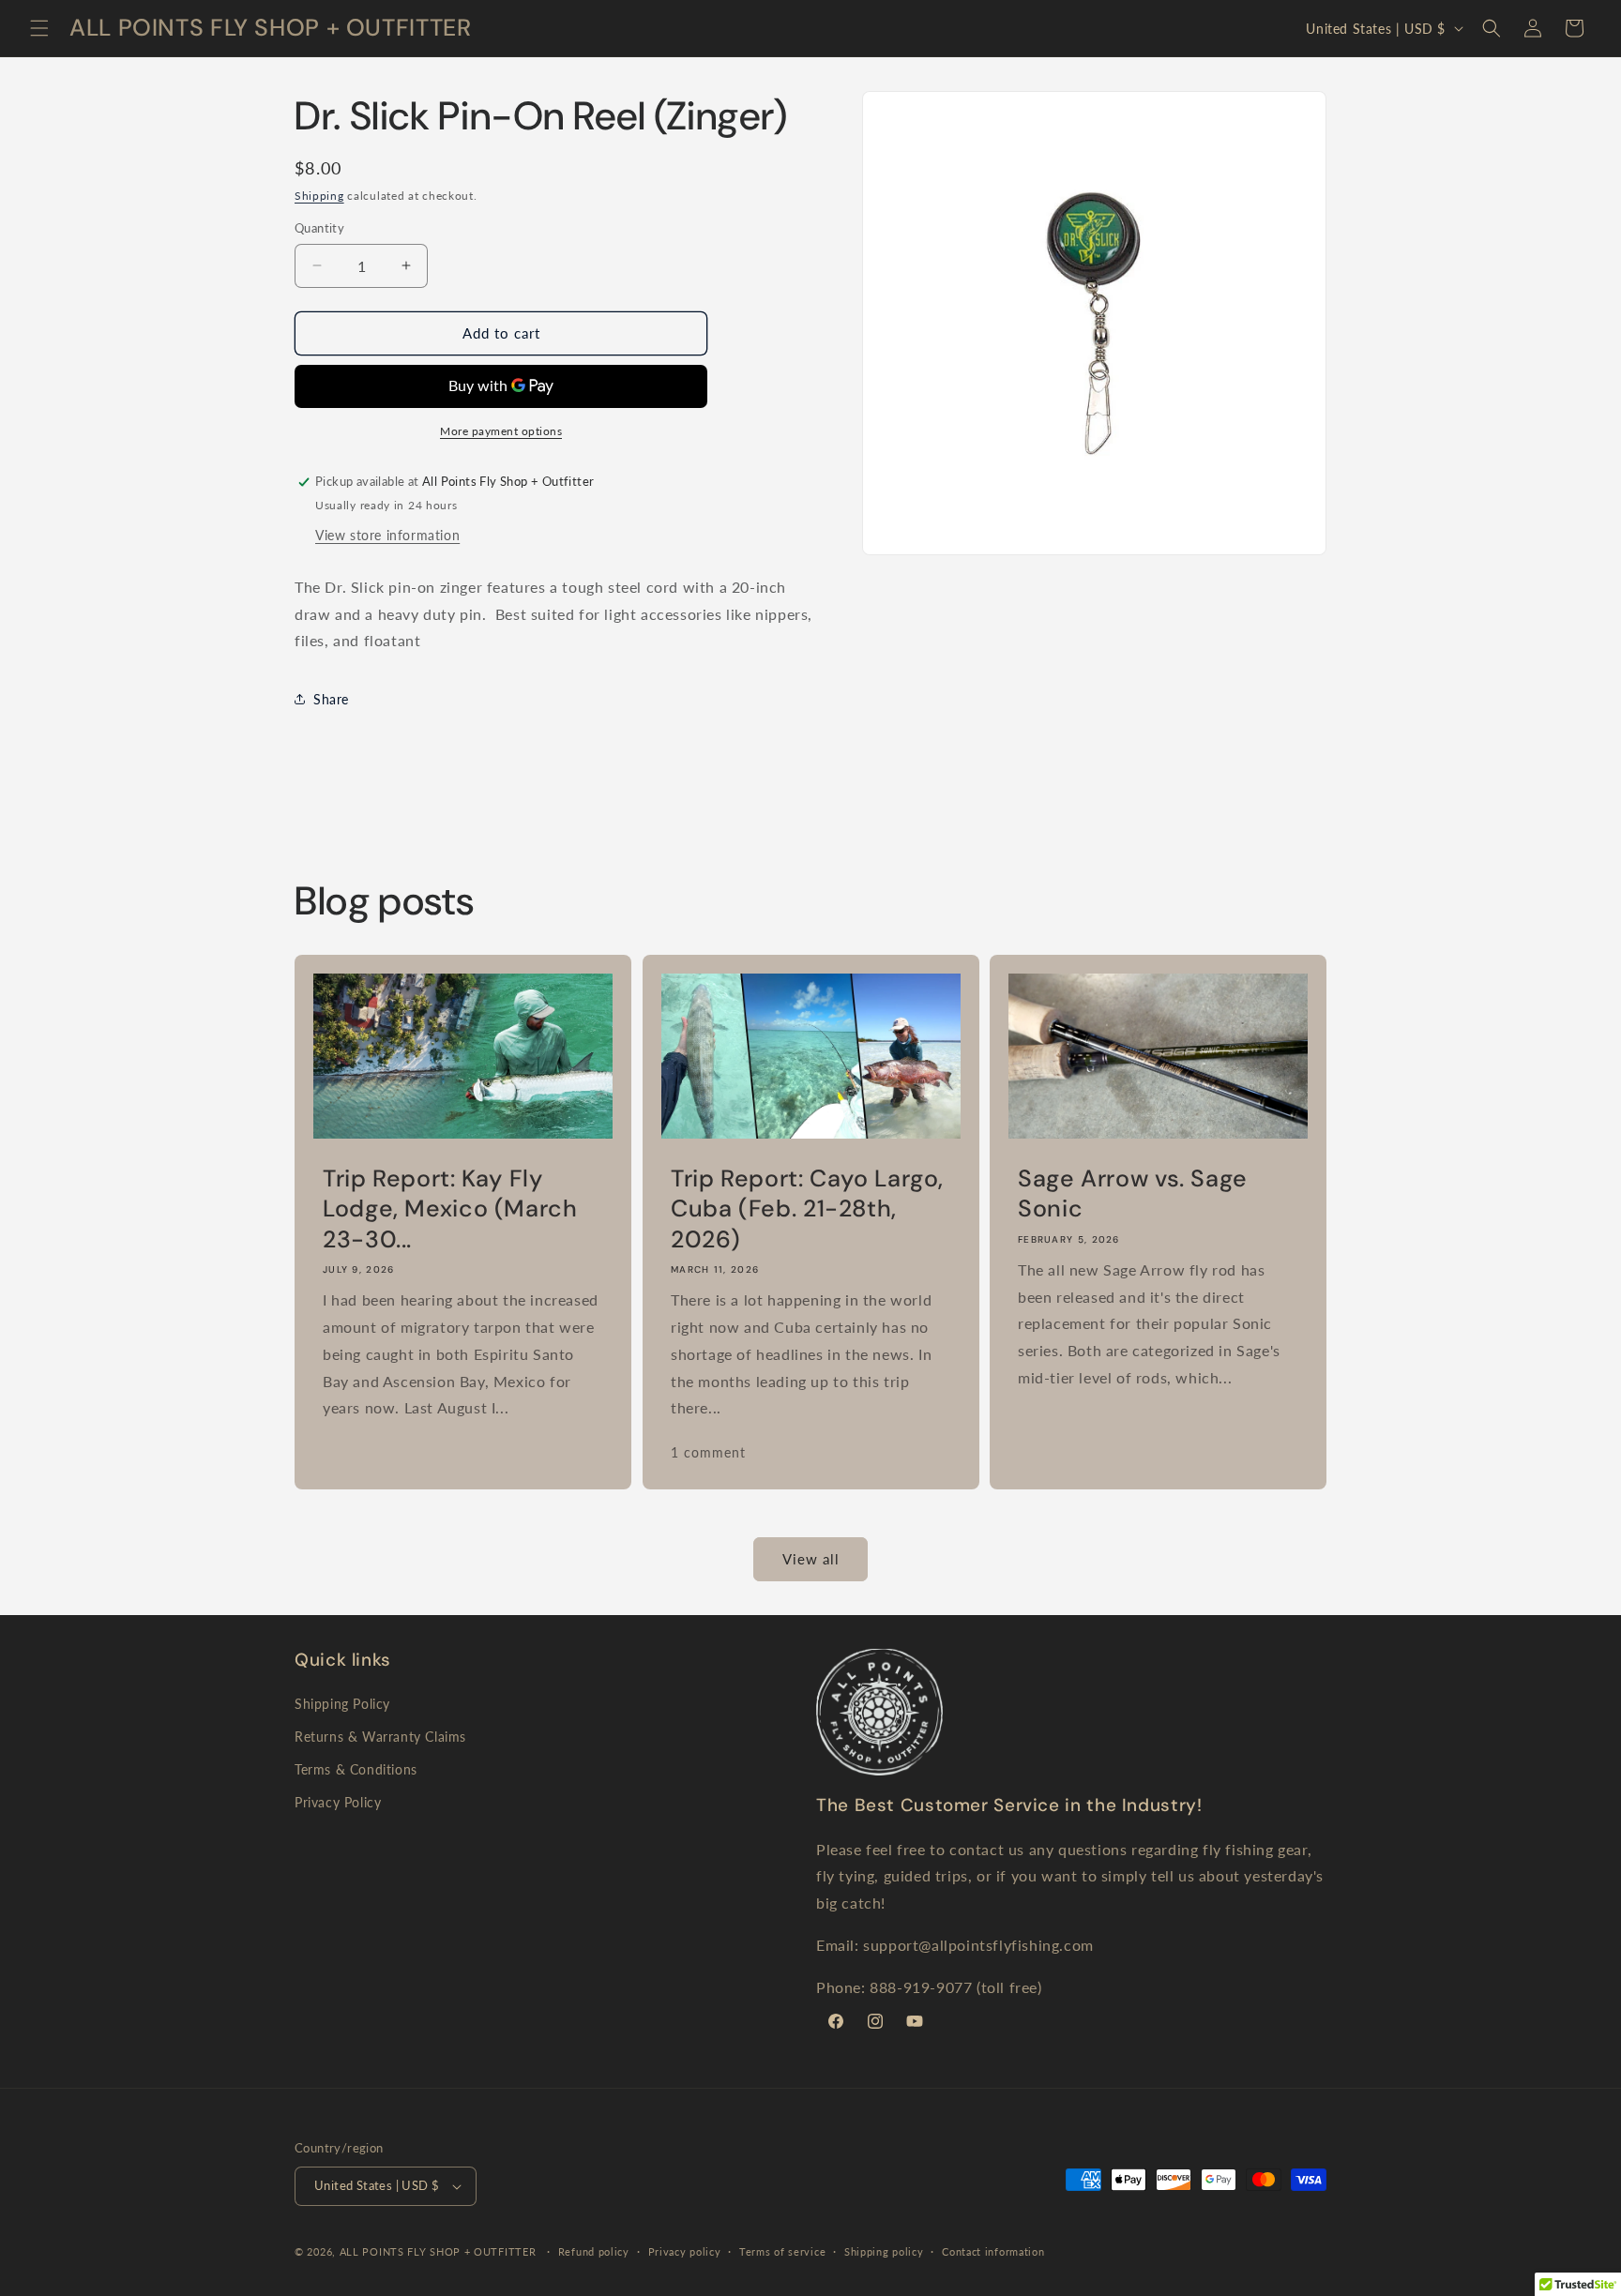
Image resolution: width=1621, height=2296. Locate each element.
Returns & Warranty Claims (380, 1737)
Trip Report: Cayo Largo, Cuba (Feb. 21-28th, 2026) (807, 1209)
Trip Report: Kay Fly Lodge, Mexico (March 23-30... (450, 1209)
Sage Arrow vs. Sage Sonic (1133, 1194)
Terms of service (782, 2251)
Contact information (993, 2251)
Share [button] (331, 699)
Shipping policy (884, 2251)
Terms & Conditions (356, 1769)
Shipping (319, 196)
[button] (39, 28)
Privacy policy (685, 2251)
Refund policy (594, 2251)
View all (811, 1559)
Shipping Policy (342, 1704)
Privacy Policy (338, 1802)
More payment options (501, 431)
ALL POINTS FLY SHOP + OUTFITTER (438, 2251)
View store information (387, 535)
